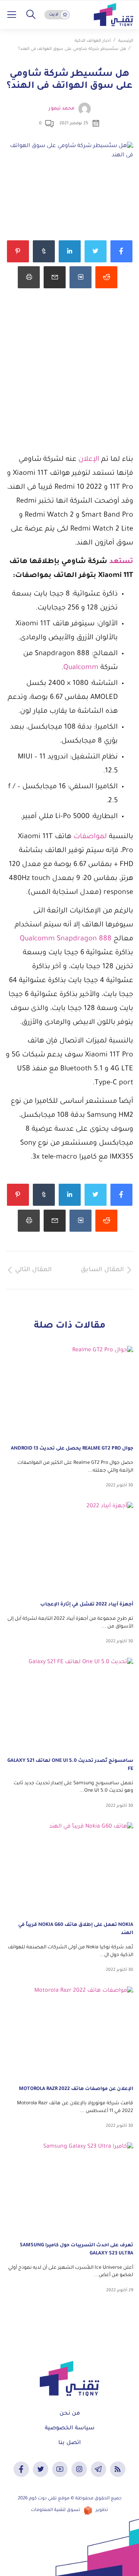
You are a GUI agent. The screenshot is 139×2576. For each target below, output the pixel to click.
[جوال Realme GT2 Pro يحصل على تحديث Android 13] (69, 1392)
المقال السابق (102, 1270)
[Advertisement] (69, 380)
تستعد (121, 562)
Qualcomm (81, 668)
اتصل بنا (69, 2443)
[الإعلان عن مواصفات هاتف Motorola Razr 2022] (69, 2032)
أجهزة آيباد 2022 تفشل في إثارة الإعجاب (87, 1605)
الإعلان (89, 460)
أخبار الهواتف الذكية (93, 41)
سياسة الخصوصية (70, 2429)
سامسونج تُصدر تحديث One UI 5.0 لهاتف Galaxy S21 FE (70, 1765)
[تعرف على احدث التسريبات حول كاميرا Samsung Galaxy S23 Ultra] (69, 2188)
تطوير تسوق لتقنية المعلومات (69, 2510)
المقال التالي (33, 1270)
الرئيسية (126, 41)
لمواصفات (91, 837)
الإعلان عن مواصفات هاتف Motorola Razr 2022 (76, 2089)
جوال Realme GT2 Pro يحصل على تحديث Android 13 (72, 1449)
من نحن (70, 2414)
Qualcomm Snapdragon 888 (66, 939)
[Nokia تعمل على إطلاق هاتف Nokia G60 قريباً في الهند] (69, 1868)
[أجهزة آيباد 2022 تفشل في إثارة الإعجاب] (69, 1548)
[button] (31, 15)
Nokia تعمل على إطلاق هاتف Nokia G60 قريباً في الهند (76, 1929)
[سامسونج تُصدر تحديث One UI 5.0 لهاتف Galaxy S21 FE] (69, 1704)
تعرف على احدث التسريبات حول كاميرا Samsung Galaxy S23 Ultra (76, 2250)
